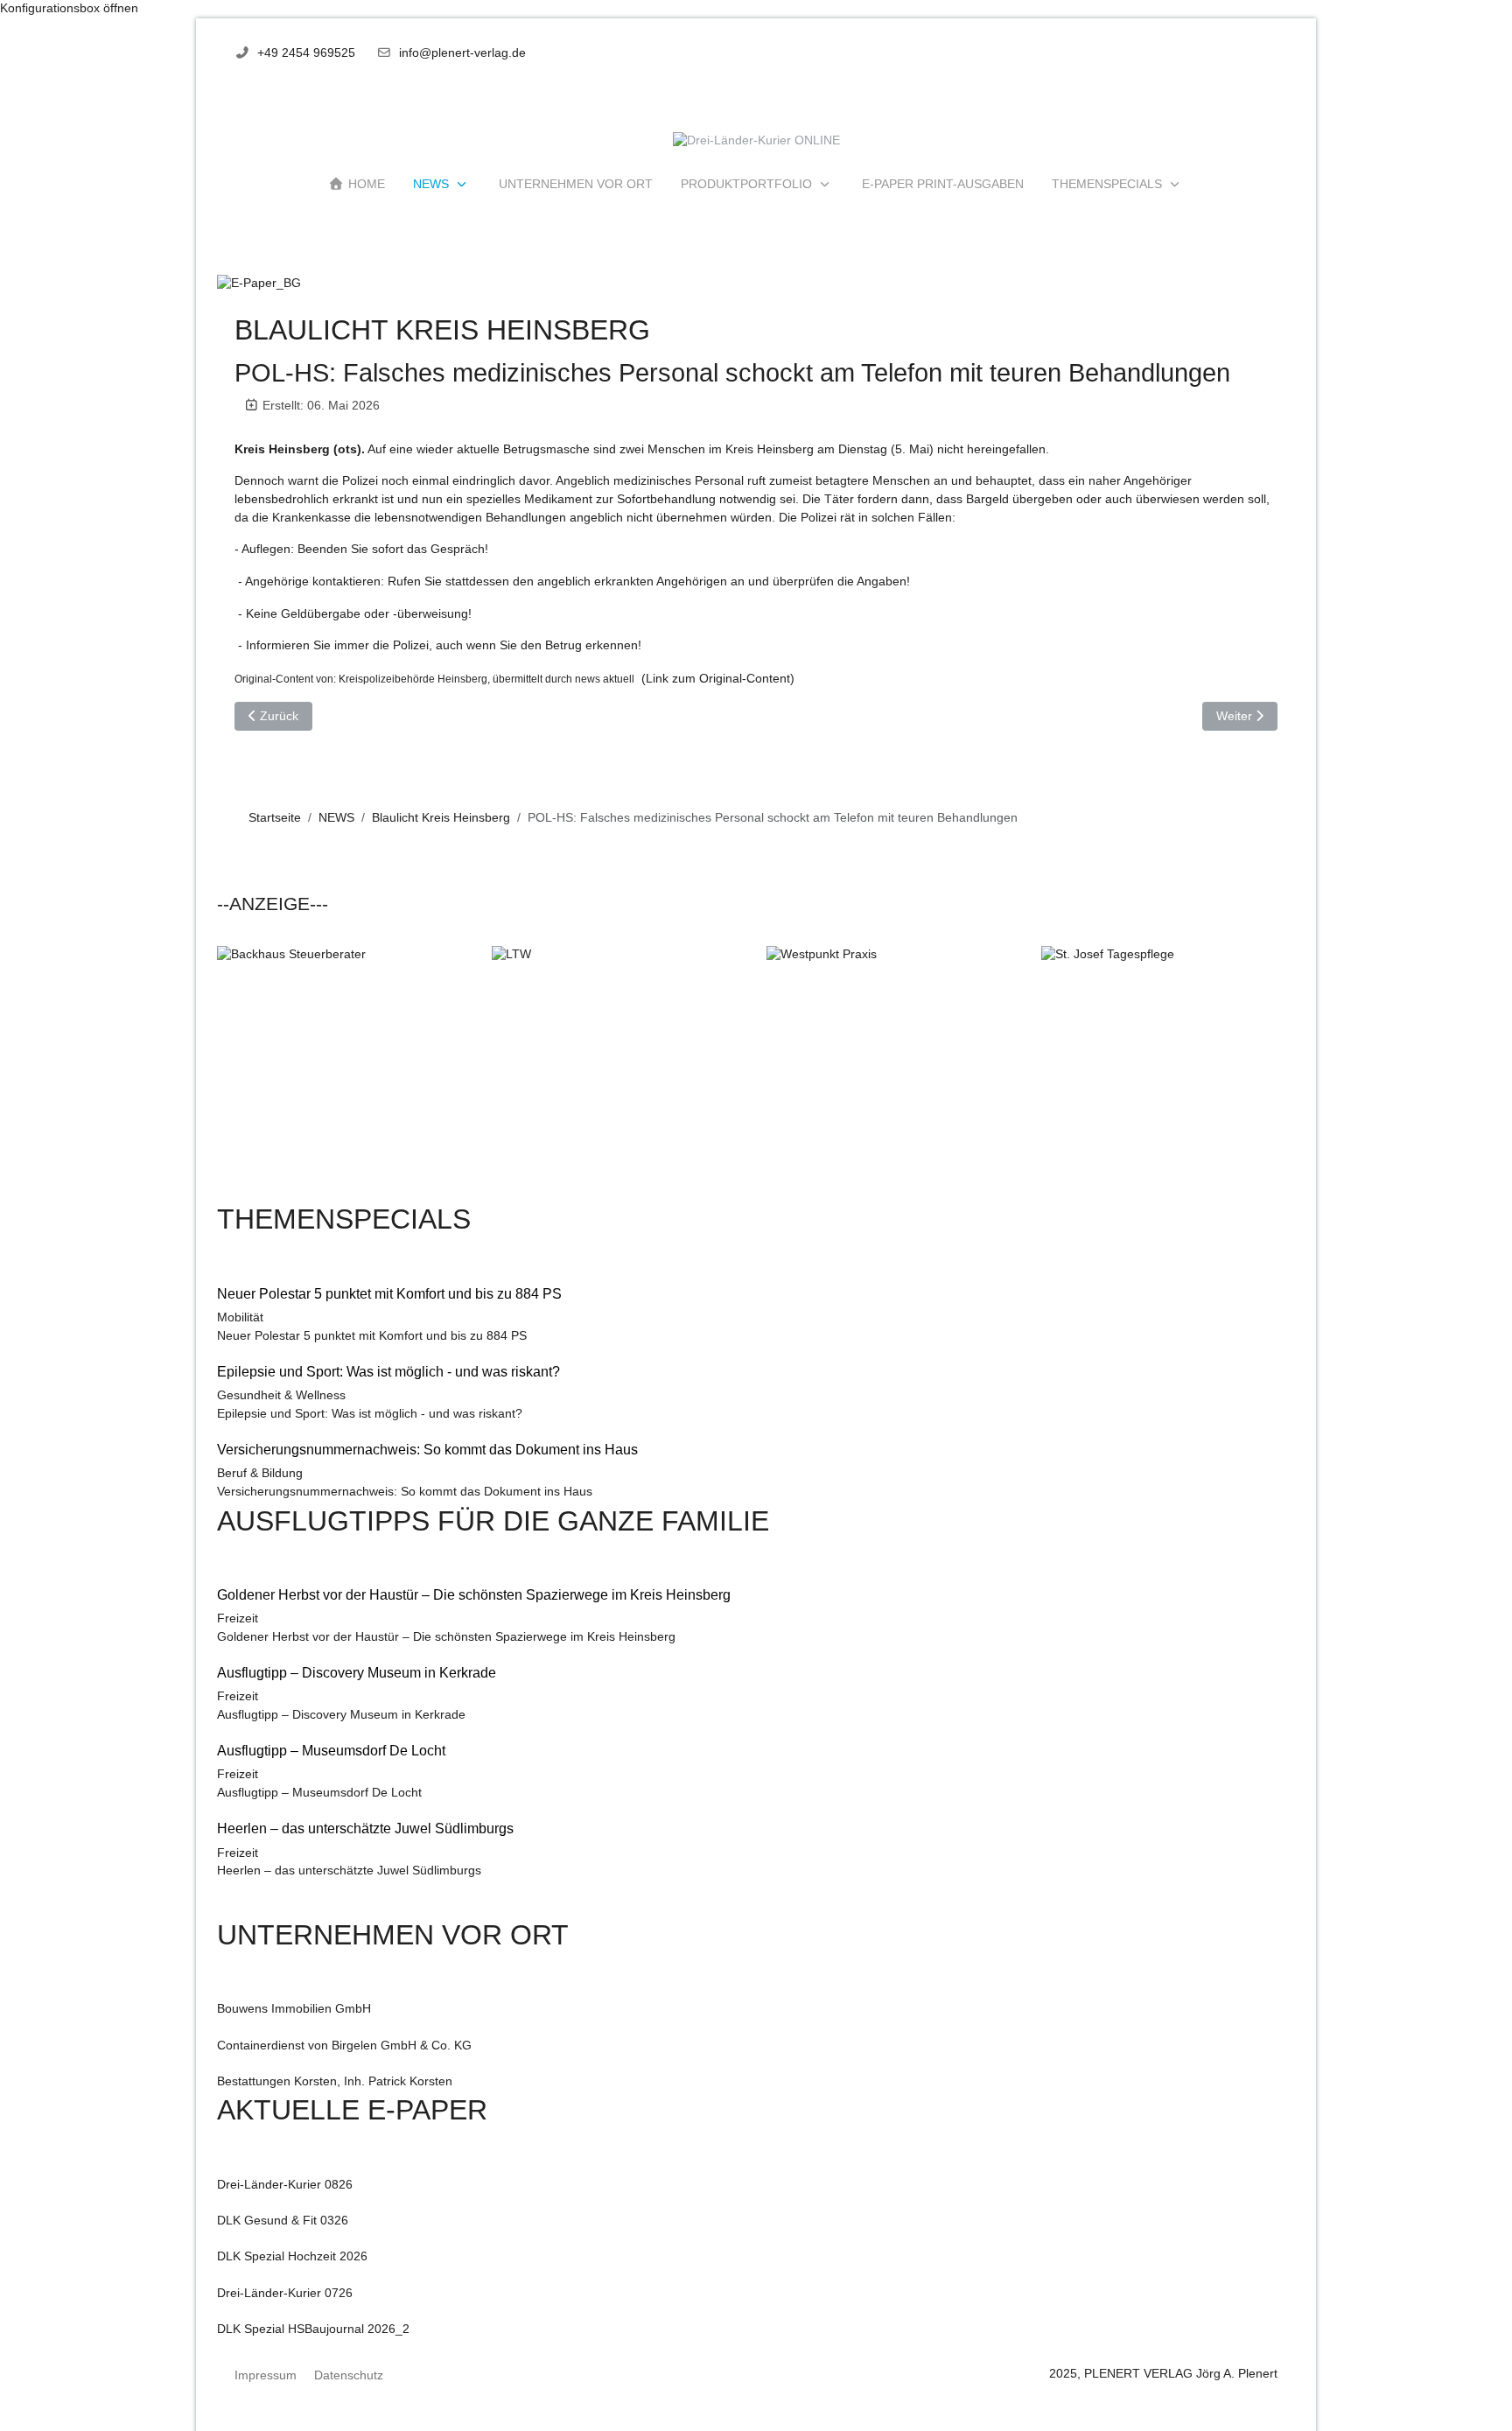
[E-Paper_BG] (259, 283)
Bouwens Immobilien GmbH (294, 2009)
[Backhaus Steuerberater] (344, 1072)
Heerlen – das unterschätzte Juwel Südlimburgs (349, 1871)
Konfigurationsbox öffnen (69, 8)
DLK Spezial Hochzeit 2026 (292, 2256)
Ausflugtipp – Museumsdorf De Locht (319, 1793)
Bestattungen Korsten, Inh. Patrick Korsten (335, 2081)
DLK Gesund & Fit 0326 (283, 2221)
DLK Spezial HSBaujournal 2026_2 (313, 2329)
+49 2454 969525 (306, 53)
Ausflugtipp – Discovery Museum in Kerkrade (341, 1715)
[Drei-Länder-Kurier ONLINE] (756, 141)
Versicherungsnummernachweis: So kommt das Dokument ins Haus (405, 1492)
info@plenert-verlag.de (462, 53)
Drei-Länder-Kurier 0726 (285, 2293)
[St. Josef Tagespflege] (1168, 1072)
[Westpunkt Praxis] (893, 1072)
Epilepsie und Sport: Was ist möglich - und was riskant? (370, 1414)
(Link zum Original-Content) (716, 679)
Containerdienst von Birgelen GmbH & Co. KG (344, 2046)
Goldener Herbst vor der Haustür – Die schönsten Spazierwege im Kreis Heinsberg (446, 1637)
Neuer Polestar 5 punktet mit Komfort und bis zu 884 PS (372, 1336)
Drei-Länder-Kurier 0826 (285, 2185)
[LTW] (619, 1072)
